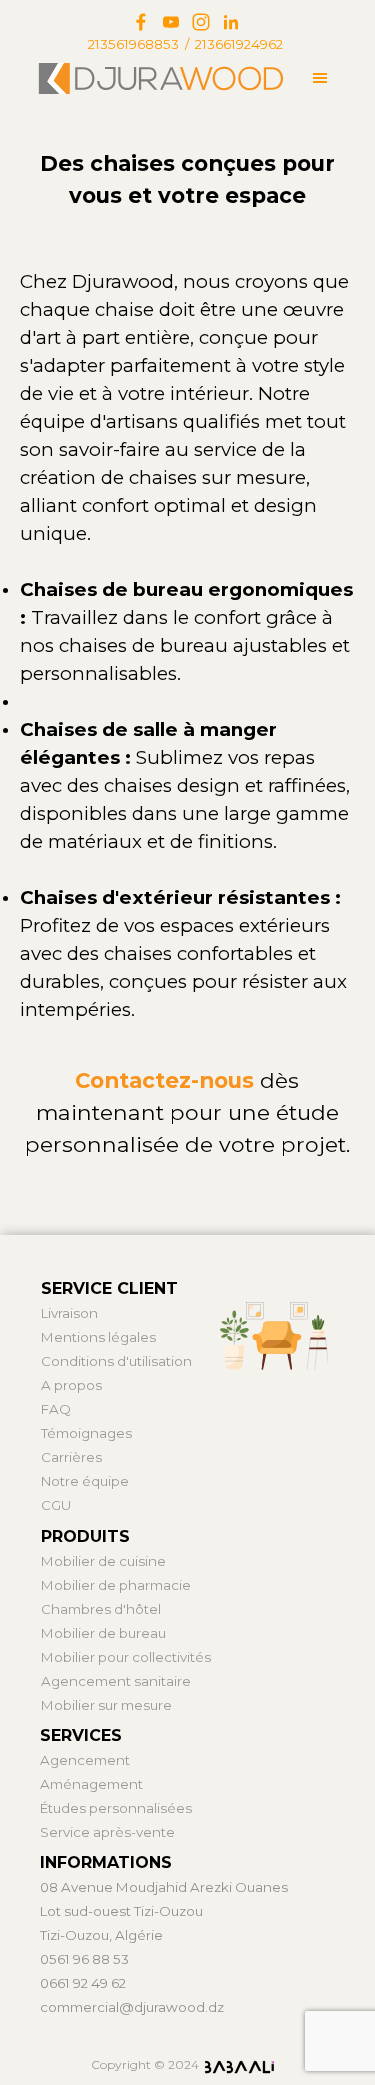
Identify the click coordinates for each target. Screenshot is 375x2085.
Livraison (69, 1313)
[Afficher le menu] (320, 78)
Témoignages (86, 1433)
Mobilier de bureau (103, 1633)
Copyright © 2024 (145, 2064)
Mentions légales (98, 1337)
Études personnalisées (116, 1808)
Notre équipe (85, 1481)
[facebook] (141, 22)
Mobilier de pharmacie (116, 1585)
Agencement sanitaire (116, 1681)
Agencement (85, 1760)
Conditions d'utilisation (116, 1361)
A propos (71, 1385)
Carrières (71, 1457)
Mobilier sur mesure (106, 1705)
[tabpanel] (186, 44)
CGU (56, 1505)
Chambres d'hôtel (101, 1609)
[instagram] (201, 22)
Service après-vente (107, 1832)
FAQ (56, 1409)
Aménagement (91, 1784)
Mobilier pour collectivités (126, 1657)
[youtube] (171, 22)
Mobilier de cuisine (103, 1561)
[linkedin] (231, 22)
